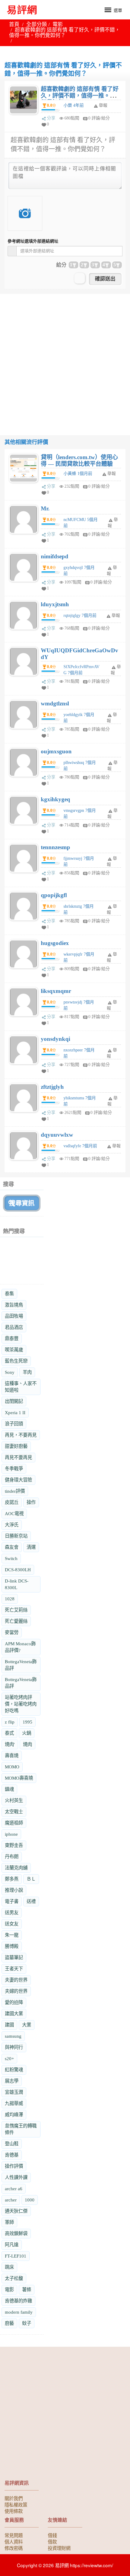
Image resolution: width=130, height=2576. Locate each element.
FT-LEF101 (16, 2256)
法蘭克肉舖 (16, 1868)
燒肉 (28, 1744)
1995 (28, 1722)
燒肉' (10, 1744)
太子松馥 (14, 2278)
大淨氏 (12, 1525)
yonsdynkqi (55, 1039)
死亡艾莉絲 (16, 1610)
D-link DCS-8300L (17, 1584)
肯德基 (12, 2155)
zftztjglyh (52, 1087)
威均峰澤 (14, 2115)
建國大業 (14, 2014)
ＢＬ (31, 1879)
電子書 (12, 1901)
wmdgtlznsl (55, 703)
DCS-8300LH (18, 1570)
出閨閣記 (14, 1401)
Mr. (45, 508)
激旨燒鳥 (14, 1305)
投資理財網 (59, 2548)
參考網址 (33, 241)
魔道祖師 (14, 1823)
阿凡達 (12, 2245)
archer (11, 2200)
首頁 (14, 24)
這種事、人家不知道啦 (21, 1387)
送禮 (31, 1901)
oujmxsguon (56, 751)
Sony (10, 1372)
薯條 (27, 2290)
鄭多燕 (12, 1879)
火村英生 (14, 1800)
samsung (13, 2036)
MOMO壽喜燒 (19, 1778)
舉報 (112, 474)
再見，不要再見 (21, 1435)
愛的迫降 (14, 2002)
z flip (10, 1722)
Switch (11, 1558)
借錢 (52, 2535)
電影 (58, 24)
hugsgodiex (55, 943)
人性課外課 (16, 2177)
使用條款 (14, 2511)
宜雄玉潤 (14, 2092)
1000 (30, 2200)
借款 (52, 2541)
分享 (51, 118)
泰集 (9, 1294)
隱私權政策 (16, 2504)
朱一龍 (12, 1935)
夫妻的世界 (16, 1980)
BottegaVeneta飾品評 (21, 1665)
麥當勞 (12, 1632)
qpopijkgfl (54, 895)
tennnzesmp (55, 847)
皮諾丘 (12, 1502)
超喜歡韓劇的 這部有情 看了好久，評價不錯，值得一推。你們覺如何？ (80, 96)
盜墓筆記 (14, 1957)
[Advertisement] (65, 359)
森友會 (12, 1547)
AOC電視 (14, 1513)
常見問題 (14, 2535)
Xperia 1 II (15, 1412)
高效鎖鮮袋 (16, 2233)
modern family (19, 2312)
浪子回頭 (14, 1424)
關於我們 (14, 2498)
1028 (10, 1599)
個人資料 (14, 2541)
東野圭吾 (14, 1845)
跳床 (9, 2267)
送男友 (12, 1913)
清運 (31, 1547)
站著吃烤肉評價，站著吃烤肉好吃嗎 (21, 1704)
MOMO (12, 1767)
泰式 (9, 1733)
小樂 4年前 (74, 105)
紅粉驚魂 (14, 2070)
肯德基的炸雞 (18, 2301)
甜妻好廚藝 (16, 1446)
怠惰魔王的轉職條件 (21, 2129)
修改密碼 (14, 2548)
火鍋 (27, 1733)
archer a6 (14, 2189)
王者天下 (14, 1969)
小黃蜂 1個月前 (78, 474)
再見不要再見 (18, 1457)
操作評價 (14, 2166)
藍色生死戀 (16, 1361)
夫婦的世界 (16, 1991)
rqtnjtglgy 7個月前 (80, 615)
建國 (9, 2025)
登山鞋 (12, 2144)
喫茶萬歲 (14, 1350)
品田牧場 (14, 1316)
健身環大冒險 (18, 1480)
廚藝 (9, 2323)
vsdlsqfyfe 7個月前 (80, 1146)
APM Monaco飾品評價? (20, 1647)
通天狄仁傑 (16, 2211)
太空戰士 (14, 1812)
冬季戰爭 (14, 1469)
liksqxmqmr (56, 991)
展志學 (12, 2081)
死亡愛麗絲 (16, 1621)
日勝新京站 (16, 1536)
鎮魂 (9, 1789)
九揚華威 (14, 2103)
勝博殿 (12, 1946)
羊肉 (27, 1372)
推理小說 (14, 1890)
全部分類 (37, 24)
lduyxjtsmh (55, 604)
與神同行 (14, 2047)
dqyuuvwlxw (57, 1135)
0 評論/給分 (99, 118)
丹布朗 (12, 1856)
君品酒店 (14, 1327)
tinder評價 (15, 1491)
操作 (31, 1502)
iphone (11, 1834)
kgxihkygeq (55, 799)
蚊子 (27, 2323)
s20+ (9, 2058)
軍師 (9, 2222)
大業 (27, 2025)
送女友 (12, 1924)
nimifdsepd (55, 556)
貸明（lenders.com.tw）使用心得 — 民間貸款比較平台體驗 (79, 461)
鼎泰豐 (12, 1338)
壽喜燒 (12, 1755)
